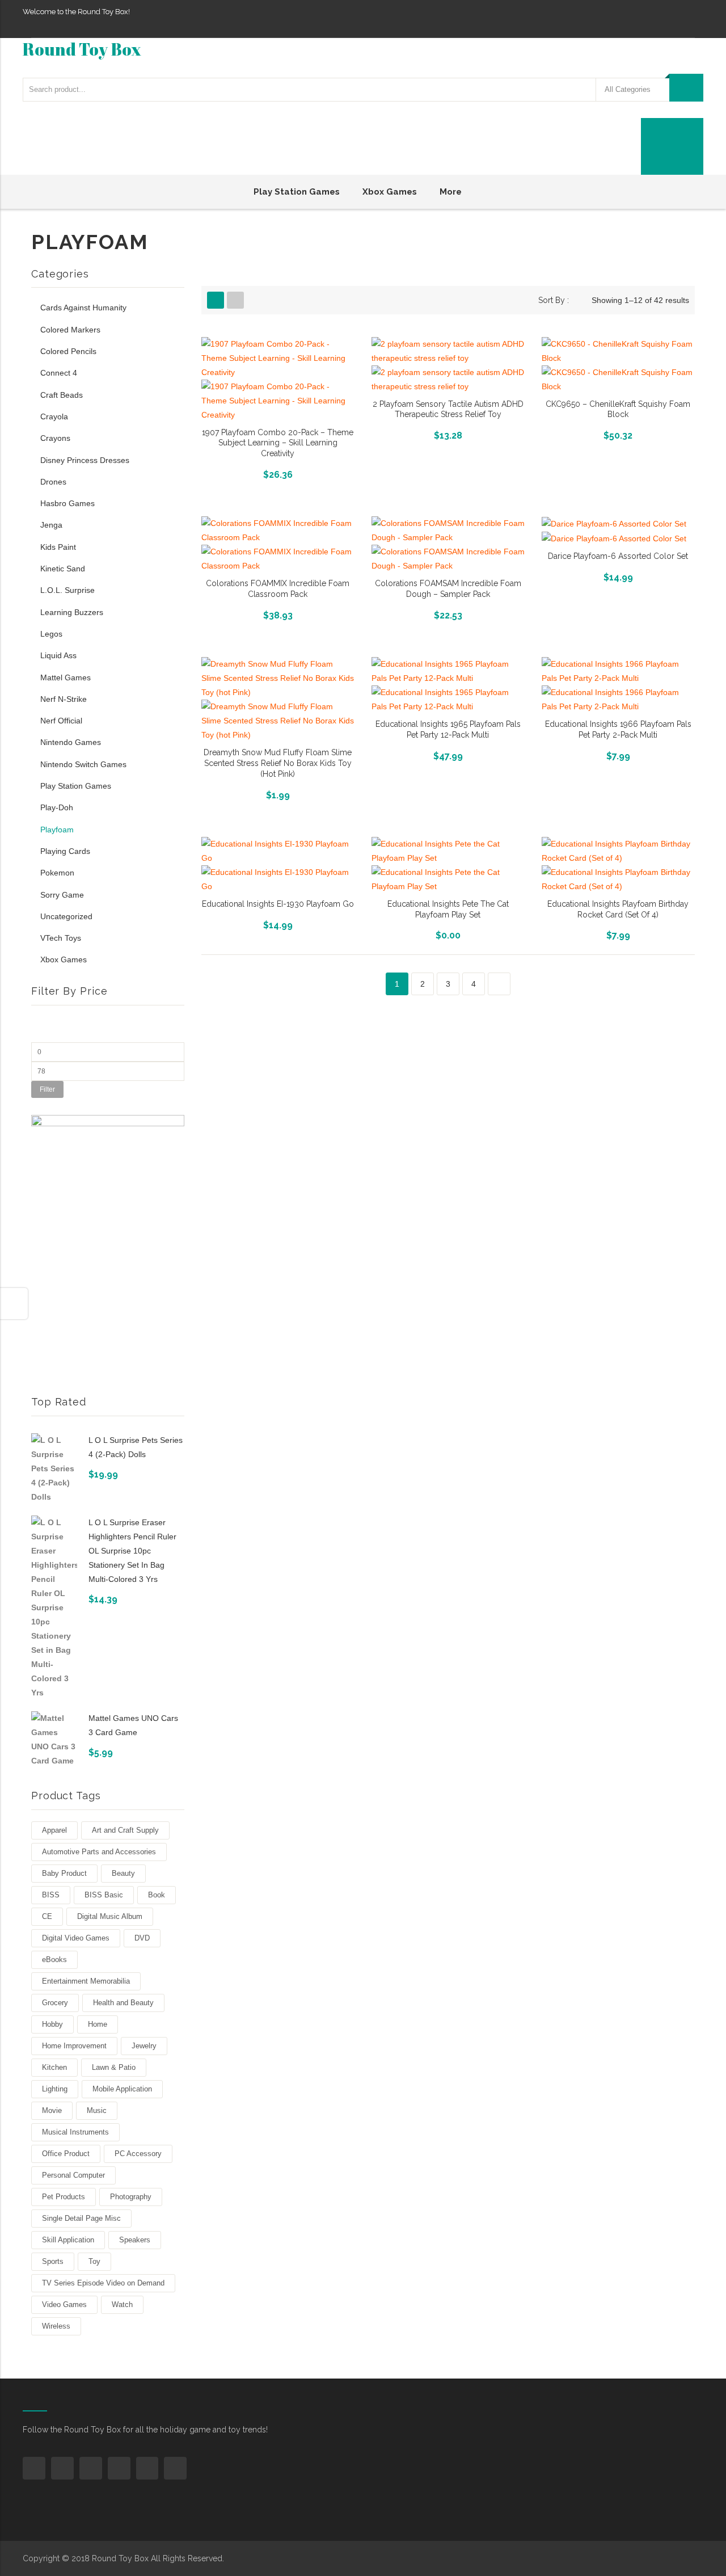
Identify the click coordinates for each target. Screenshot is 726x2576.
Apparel (54, 1830)
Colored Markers (70, 330)
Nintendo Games (71, 742)
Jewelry (144, 2046)
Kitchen (54, 2067)
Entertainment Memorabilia (86, 1981)
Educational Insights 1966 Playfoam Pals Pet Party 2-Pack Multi (618, 729)
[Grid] (216, 300)
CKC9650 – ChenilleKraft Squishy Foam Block (618, 409)
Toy (94, 2261)
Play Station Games (297, 192)
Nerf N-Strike (64, 699)
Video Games (64, 2304)
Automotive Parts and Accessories (99, 1852)
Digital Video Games (76, 1938)
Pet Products (64, 2197)
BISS (51, 1895)
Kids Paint (58, 547)
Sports (53, 2261)
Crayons (55, 438)
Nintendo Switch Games (83, 764)
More (451, 192)
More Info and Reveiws (278, 473)
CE (47, 1916)
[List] (235, 300)
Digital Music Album (110, 1916)
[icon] (34, 2468)
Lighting (55, 2089)
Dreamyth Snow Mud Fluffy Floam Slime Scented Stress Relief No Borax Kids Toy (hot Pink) (278, 763)
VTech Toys (61, 938)
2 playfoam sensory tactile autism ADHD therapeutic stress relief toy (448, 409)
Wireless (56, 2326)
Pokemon (57, 873)
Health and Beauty (123, 2003)
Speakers (135, 2240)
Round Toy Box (82, 49)
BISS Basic (104, 1895)
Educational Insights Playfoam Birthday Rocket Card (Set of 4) (618, 909)
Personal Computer (73, 2175)
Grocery (55, 2003)
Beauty (123, 1873)
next (499, 984)
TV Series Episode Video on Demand (103, 2283)
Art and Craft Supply (125, 1830)
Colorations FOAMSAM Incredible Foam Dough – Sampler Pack (448, 589)
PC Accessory (138, 2154)
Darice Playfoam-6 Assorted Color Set (618, 556)
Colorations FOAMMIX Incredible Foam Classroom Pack (278, 589)
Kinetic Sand (63, 569)
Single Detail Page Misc (81, 2218)
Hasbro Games (67, 503)
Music (97, 2110)
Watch (122, 2304)
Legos (51, 634)
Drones (53, 482)
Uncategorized (66, 916)
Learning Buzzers (72, 612)
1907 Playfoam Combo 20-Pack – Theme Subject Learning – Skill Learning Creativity (278, 443)
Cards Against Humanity (83, 308)
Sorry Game (62, 895)
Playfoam (57, 830)
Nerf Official (61, 721)
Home (98, 2024)
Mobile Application (122, 2089)
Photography (131, 2197)
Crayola (54, 416)
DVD (142, 1938)
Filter (47, 1089)
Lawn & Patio (114, 2067)
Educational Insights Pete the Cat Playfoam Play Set (448, 909)
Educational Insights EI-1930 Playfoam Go (278, 904)
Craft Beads (62, 395)
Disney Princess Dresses (85, 460)
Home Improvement (74, 2046)
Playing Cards (65, 851)
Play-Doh (57, 807)
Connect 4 (59, 373)
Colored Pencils (68, 351)
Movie (52, 2110)
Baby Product (64, 1873)
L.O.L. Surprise (67, 590)
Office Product (66, 2154)
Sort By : (554, 300)
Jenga (51, 525)
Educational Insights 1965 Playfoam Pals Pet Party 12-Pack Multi (448, 729)
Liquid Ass (58, 655)
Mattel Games (66, 677)
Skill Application (68, 2240)
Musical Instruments (75, 2132)
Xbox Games (390, 192)
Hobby (52, 2024)
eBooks (54, 1960)
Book (157, 1895)
